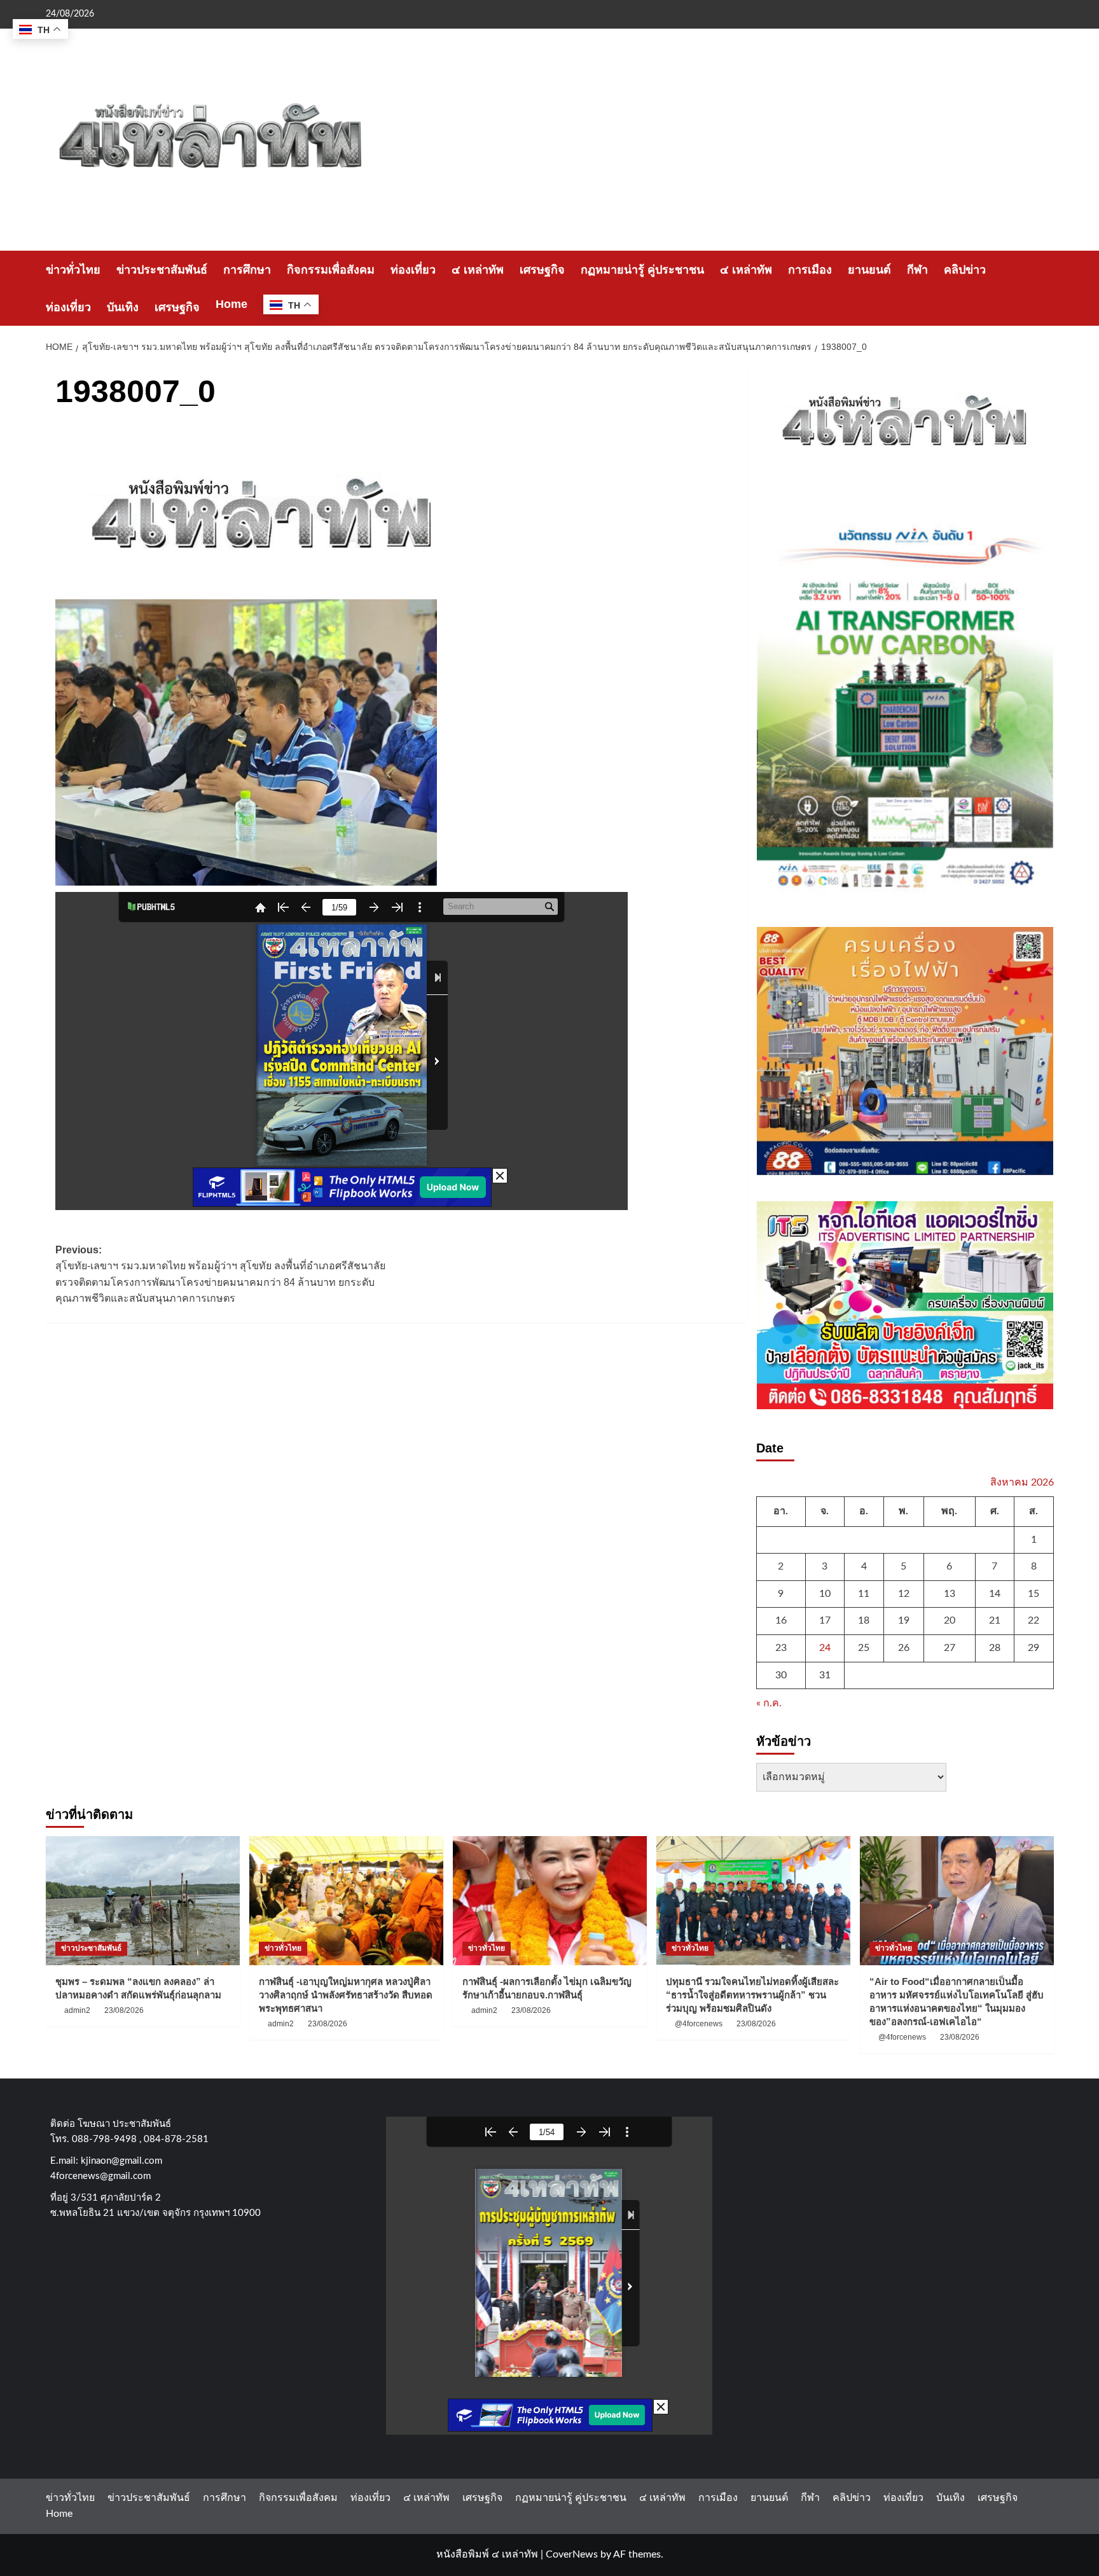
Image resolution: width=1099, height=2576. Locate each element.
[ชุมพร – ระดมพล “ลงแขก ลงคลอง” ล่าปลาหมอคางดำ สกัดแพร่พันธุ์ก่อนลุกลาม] (143, 1901)
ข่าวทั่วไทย (73, 270)
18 (864, 1620)
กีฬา (917, 270)
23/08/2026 (124, 2010)
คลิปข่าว (965, 270)
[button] (1046, 289)
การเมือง (810, 270)
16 (781, 1620)
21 (995, 1620)
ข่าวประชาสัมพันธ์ (162, 270)
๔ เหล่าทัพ (478, 270)
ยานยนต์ (869, 270)
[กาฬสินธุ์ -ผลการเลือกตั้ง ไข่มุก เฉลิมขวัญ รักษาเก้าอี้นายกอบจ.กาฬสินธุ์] (550, 1901)
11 (864, 1594)
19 (904, 1620)
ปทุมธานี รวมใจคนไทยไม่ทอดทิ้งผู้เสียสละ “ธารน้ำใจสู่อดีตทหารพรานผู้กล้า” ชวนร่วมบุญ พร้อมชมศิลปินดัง (752, 1995)
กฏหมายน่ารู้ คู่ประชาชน (642, 270)
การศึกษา (247, 270)
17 (825, 1620)
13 (950, 1594)
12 (904, 1594)
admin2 (77, 2010)
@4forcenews (699, 2024)
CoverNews (572, 2554)
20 (950, 1620)
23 (781, 1648)
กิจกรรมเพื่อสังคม (331, 270)
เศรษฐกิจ (542, 270)
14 (995, 1594)
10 (825, 1594)
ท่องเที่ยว (413, 270)
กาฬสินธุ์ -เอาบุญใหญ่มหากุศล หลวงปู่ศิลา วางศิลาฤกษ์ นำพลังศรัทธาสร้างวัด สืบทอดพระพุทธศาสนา (346, 1995)
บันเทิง (123, 307)
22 (1033, 1620)
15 (1033, 1594)
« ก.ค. (769, 1703)
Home (232, 304)
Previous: (220, 1274)
